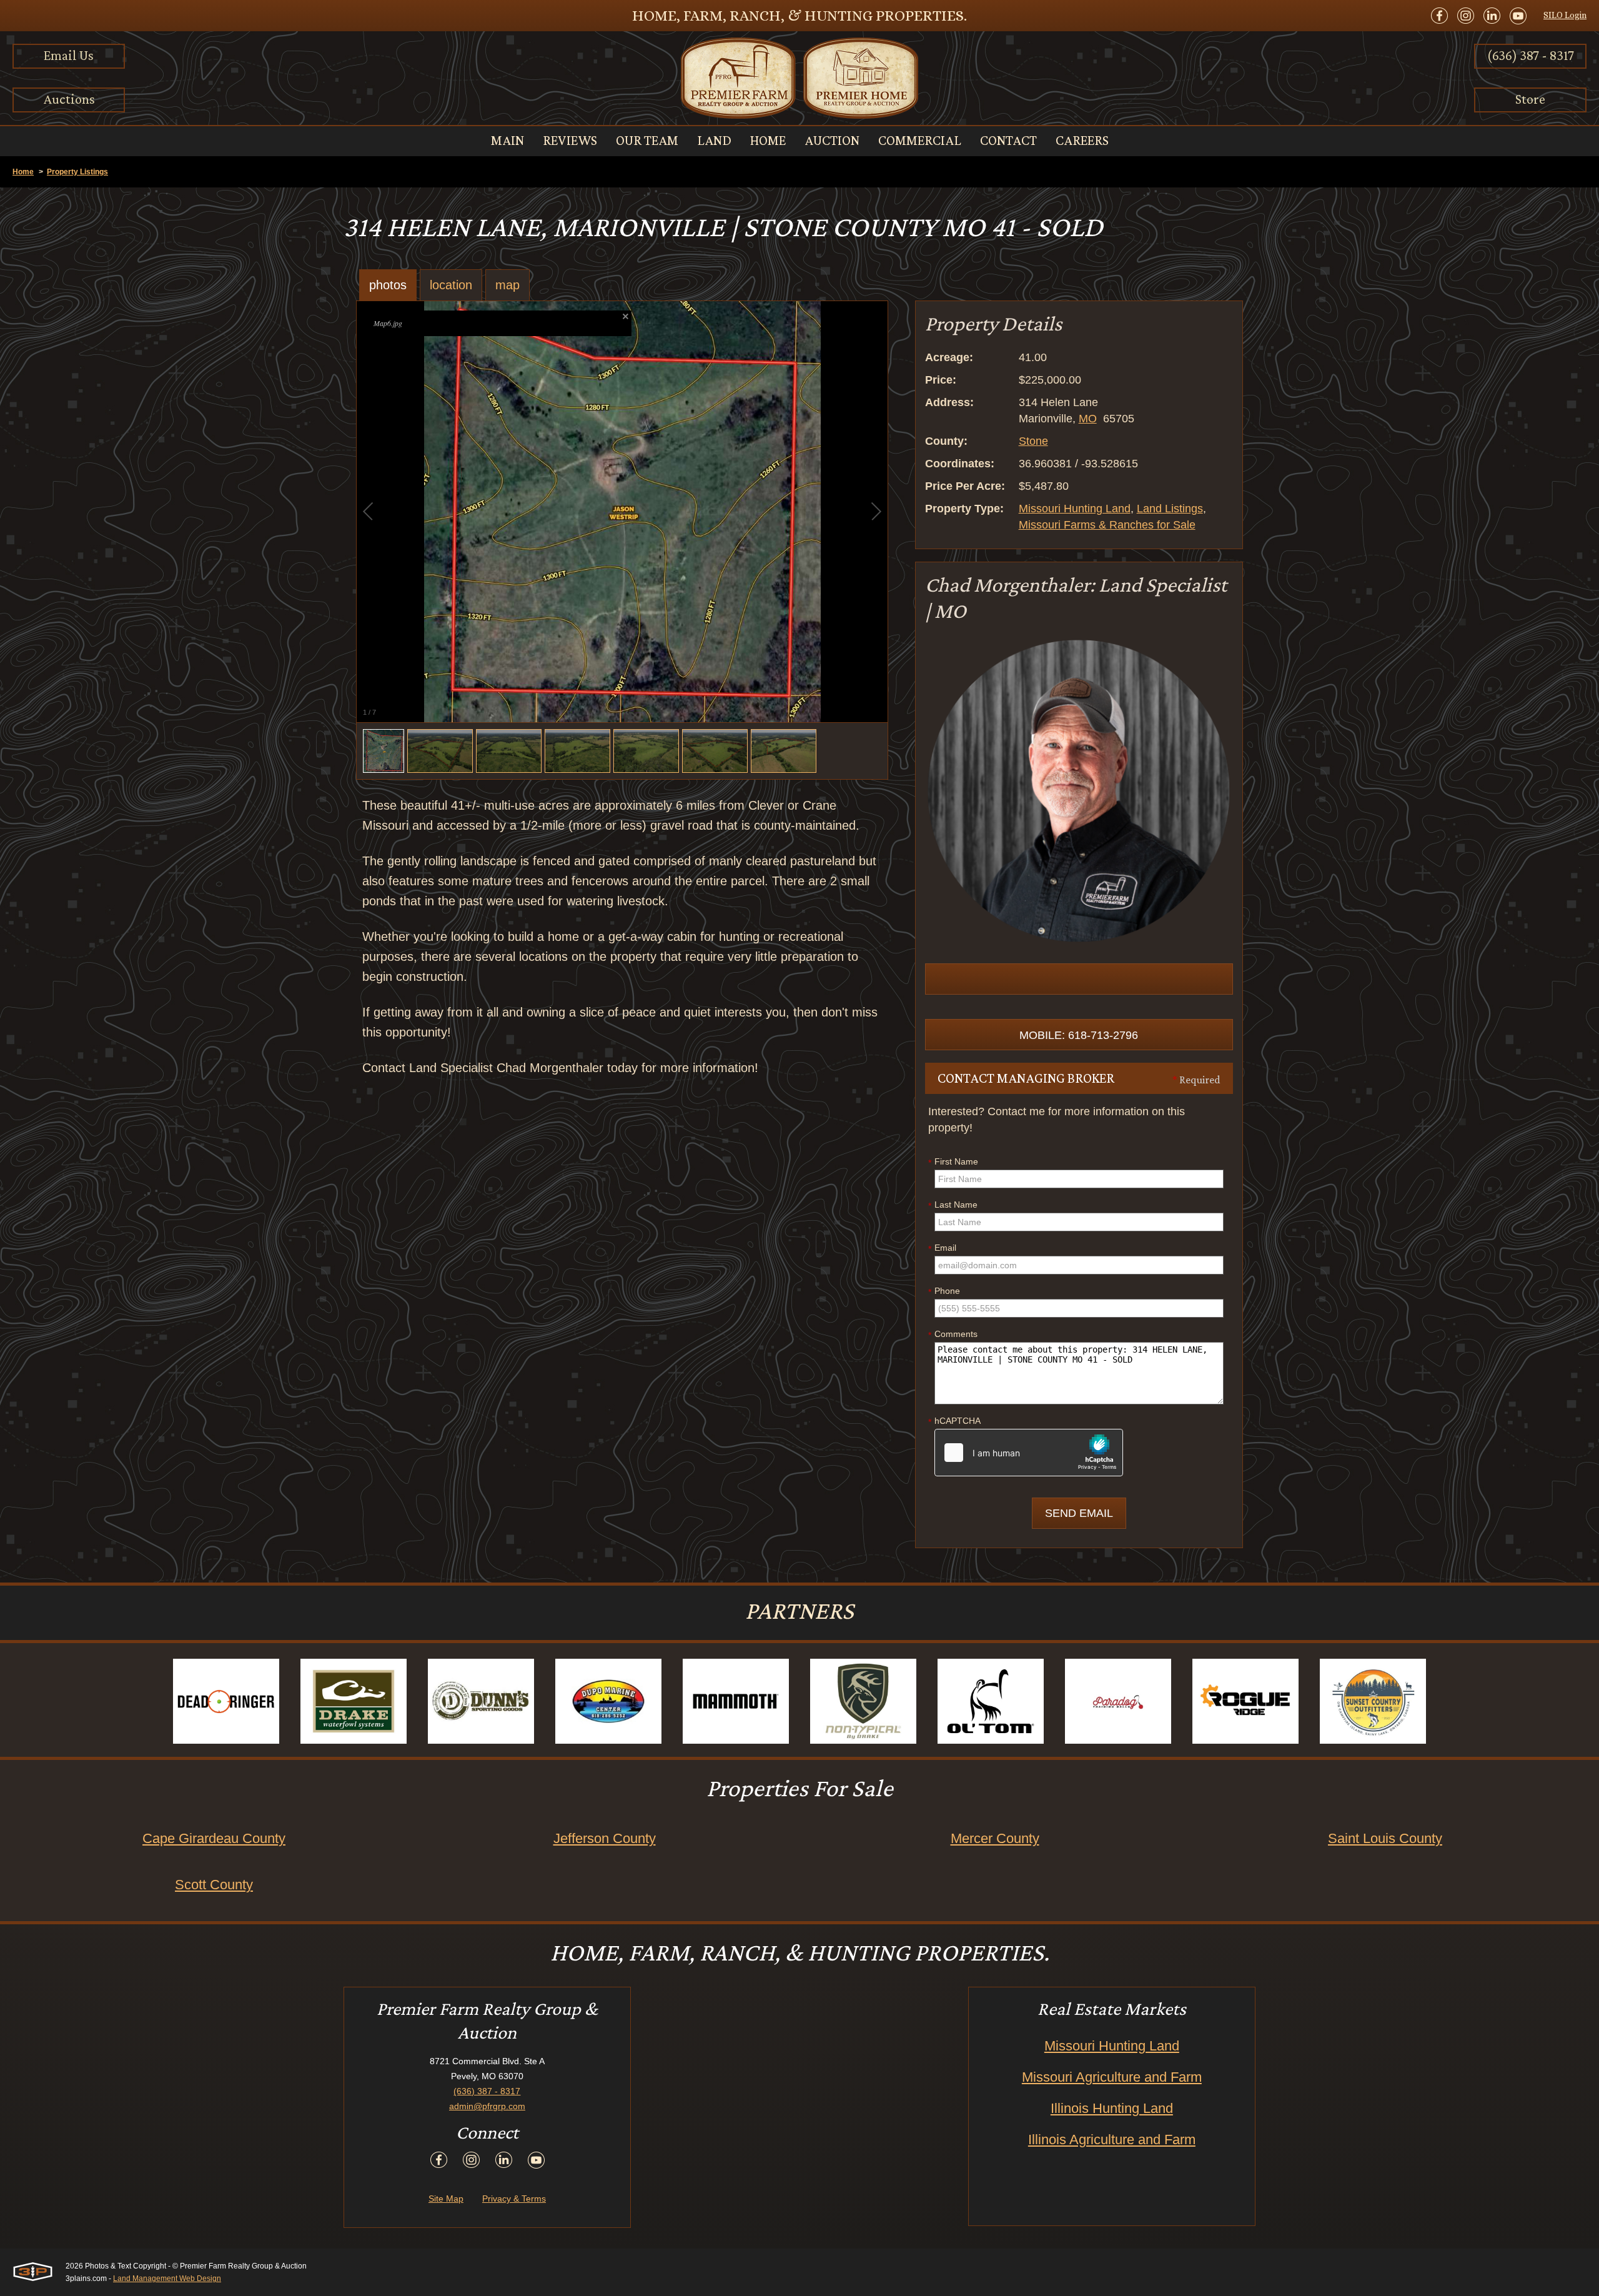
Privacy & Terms (514, 2199)
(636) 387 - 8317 (1531, 55)
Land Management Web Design (167, 2279)
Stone (1033, 441)
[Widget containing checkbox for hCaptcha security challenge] (1029, 1453)
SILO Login (1565, 15)
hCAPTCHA (954, 1421)
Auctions (69, 99)
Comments (953, 1334)
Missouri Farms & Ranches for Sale (1107, 525)
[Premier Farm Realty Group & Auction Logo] (799, 78)
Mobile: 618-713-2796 (1079, 1035)
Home (23, 172)
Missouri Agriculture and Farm (1112, 2077)
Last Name (953, 1205)
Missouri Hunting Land (1075, 509)
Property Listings (77, 172)
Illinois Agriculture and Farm (1112, 2139)
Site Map (446, 2199)
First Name (953, 1162)
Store (1530, 99)
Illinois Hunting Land (1112, 2108)
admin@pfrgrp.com (487, 2106)
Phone (944, 1291)
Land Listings (1170, 509)
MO (1088, 419)
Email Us (69, 55)
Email (942, 1248)
